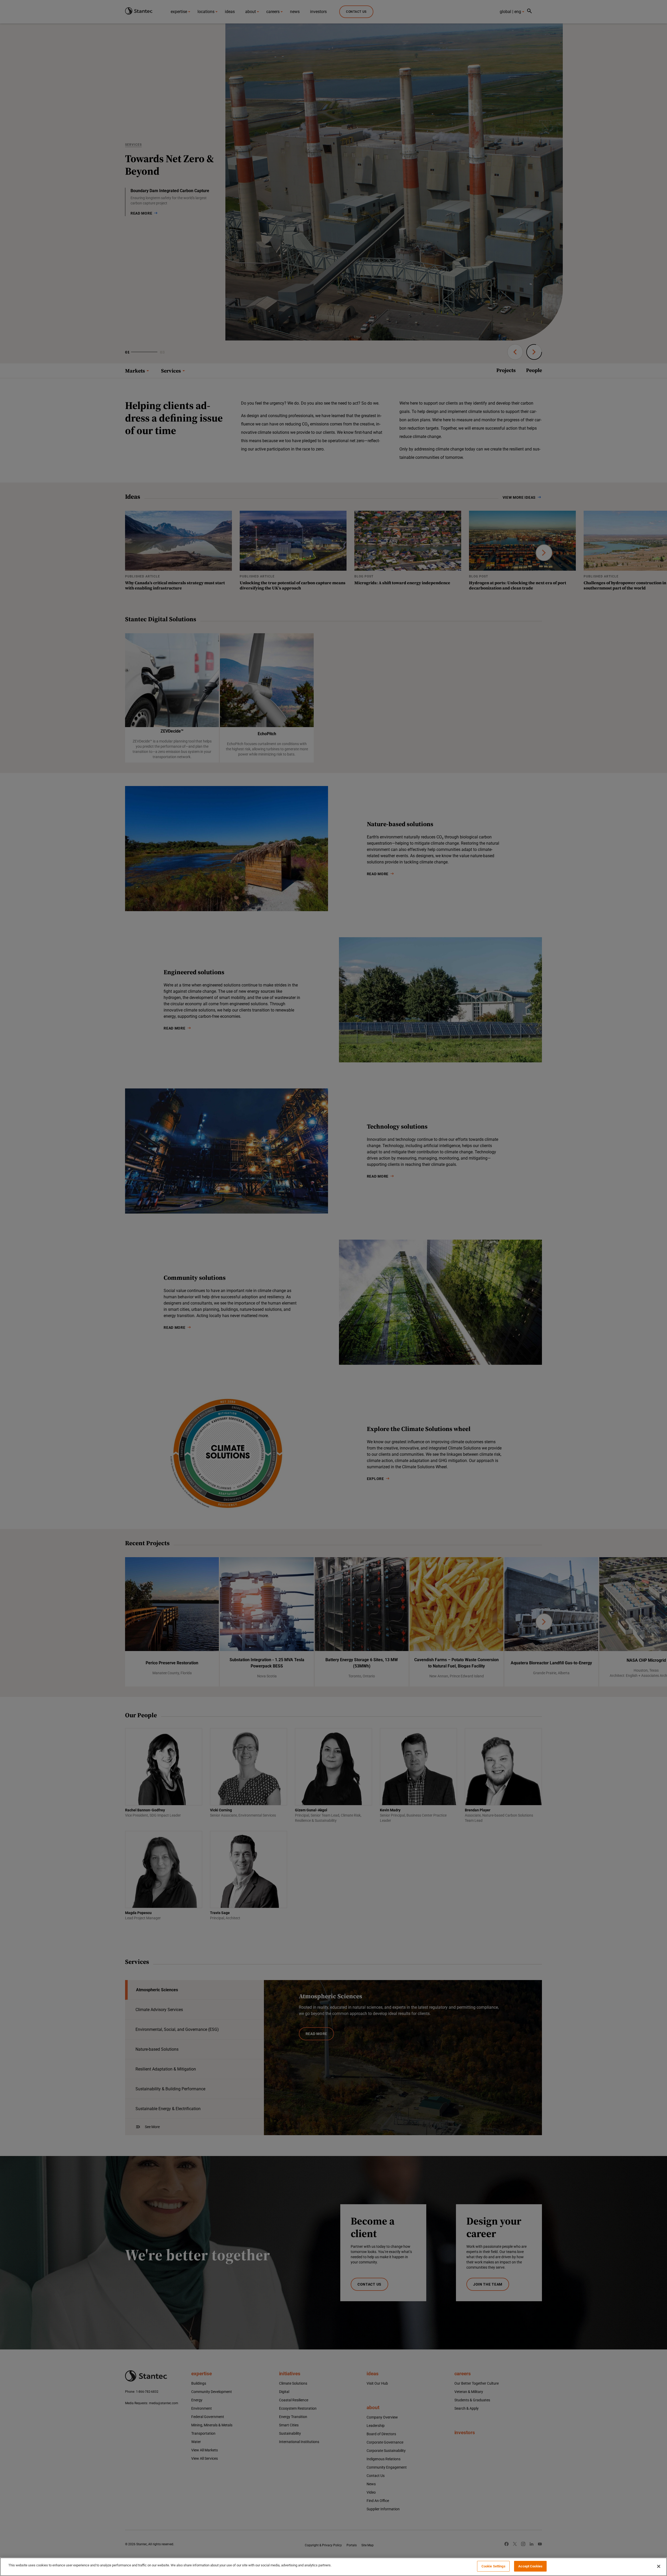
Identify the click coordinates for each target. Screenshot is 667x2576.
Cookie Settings (493, 2566)
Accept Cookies (530, 2566)
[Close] (659, 2566)
